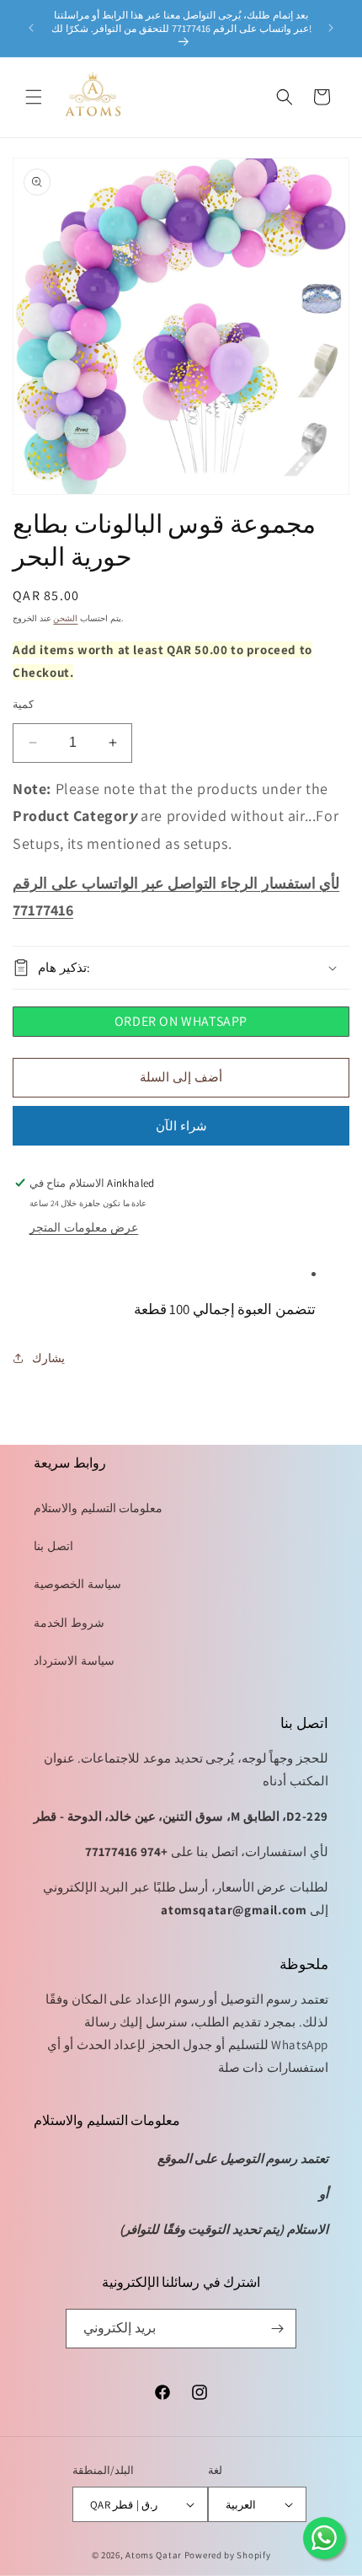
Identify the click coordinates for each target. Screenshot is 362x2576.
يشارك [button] (48, 1358)
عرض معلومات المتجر (84, 1227)
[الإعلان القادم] (331, 28)
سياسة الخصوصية (77, 1584)
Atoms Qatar (154, 2555)
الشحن (65, 618)
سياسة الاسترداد (74, 1661)
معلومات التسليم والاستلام (98, 1508)
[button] (34, 97)
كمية (23, 704)
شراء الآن (181, 1126)
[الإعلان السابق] (31, 28)
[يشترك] (277, 2329)
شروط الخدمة (69, 1623)
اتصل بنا (53, 1546)
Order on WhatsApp (181, 1021)
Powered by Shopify (228, 2555)
